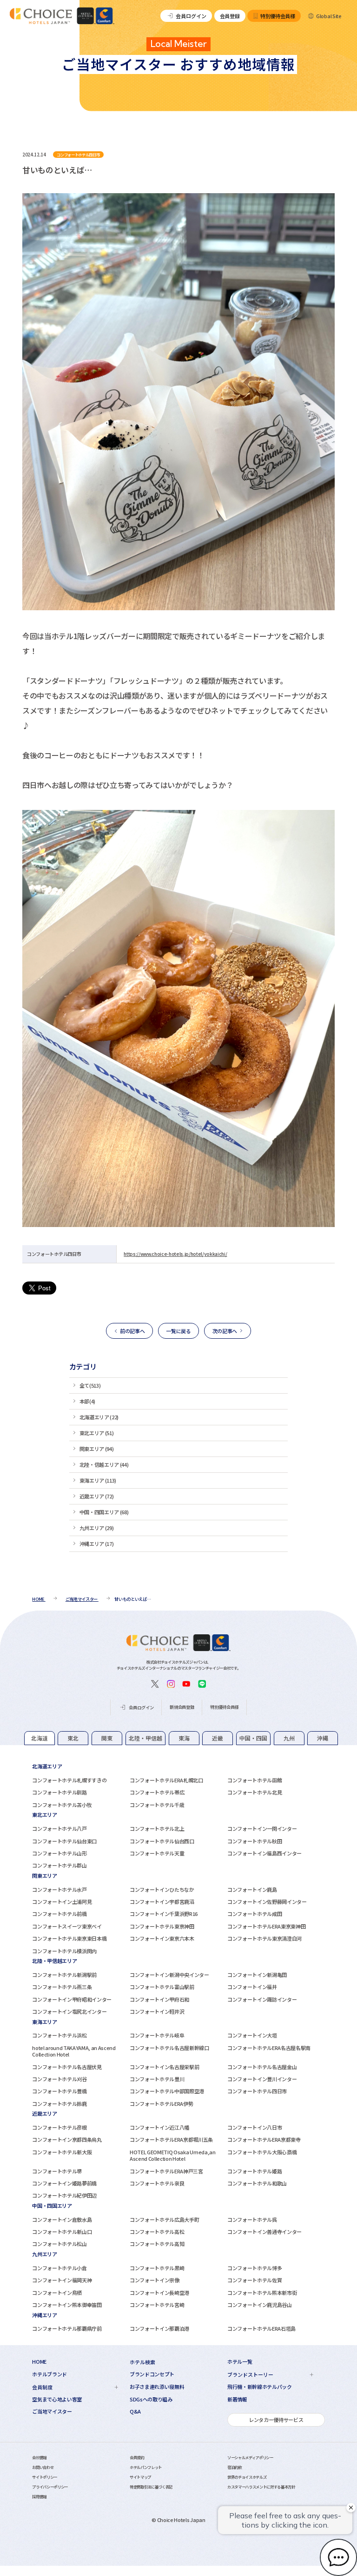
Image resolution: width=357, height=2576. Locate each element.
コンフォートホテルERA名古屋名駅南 (269, 2048)
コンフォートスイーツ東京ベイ (67, 1926)
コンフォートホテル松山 (59, 2244)
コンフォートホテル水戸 (59, 1889)
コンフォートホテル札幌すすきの (69, 1780)
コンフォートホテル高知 (157, 2244)
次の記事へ (225, 1331)
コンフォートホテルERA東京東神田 (266, 1926)
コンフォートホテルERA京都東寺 (264, 2139)
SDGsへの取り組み (151, 2399)
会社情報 (39, 2457)
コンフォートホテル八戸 (59, 1828)
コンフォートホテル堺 (57, 2171)
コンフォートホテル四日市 (257, 2091)
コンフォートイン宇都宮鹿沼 (162, 1902)
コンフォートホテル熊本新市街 (262, 2293)
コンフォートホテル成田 (255, 1914)
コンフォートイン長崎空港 (159, 2293)
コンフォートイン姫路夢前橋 (64, 2183)
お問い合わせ (43, 2467)
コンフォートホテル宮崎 (157, 2305)
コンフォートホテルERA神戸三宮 (166, 2171)
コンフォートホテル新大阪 (62, 2152)
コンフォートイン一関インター (262, 1828)
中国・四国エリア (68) (104, 1512)
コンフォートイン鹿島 (252, 1889)
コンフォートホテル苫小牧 (62, 1805)
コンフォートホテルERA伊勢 (161, 2104)
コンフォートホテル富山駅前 (162, 1987)
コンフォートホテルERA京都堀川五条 (171, 2139)
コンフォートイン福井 (252, 1987)
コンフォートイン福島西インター (264, 1853)
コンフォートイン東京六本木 (162, 1938)
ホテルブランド (50, 2374)
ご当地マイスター (52, 2411)
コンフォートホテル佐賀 (255, 2280)
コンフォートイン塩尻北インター (69, 2011)
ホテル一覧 (240, 2362)
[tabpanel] (178, 1785)
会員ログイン (191, 16)
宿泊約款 (235, 2467)
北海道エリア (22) (99, 1417)
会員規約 (137, 2457)
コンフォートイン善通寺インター (264, 2232)
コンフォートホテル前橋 (59, 1914)
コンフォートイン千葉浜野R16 (164, 1914)
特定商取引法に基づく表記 (151, 2487)
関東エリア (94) (97, 1449)
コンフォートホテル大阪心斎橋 (262, 2152)
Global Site (329, 16)
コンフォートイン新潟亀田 (257, 1975)
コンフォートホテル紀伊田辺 (64, 2195)
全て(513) (90, 1385)
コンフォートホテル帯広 (157, 1792)
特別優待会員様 (278, 16)
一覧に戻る (178, 1331)
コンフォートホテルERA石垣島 (261, 2328)
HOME (39, 2362)
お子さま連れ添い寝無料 (157, 2387)
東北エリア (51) (97, 1433)
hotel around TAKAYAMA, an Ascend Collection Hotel (74, 2051)
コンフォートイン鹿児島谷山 (260, 2305)
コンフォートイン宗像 (155, 2280)
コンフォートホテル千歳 (157, 1805)
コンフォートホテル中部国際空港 (167, 2091)
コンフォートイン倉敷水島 (62, 2219)
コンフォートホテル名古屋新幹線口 (169, 2048)
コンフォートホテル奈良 (157, 2183)
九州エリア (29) (97, 1528)
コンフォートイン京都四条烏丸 (67, 2139)
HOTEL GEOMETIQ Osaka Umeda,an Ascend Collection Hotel (172, 2155)
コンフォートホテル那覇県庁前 (67, 2328)
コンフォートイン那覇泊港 (159, 2328)
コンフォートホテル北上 (157, 1828)
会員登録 (230, 16)
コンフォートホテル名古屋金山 (262, 2067)
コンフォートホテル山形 (59, 1853)
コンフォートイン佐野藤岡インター (267, 1902)
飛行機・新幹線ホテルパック (260, 2387)
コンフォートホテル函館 (255, 1780)
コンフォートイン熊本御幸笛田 (67, 2305)
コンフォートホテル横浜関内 (64, 1951)
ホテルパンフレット (146, 2467)
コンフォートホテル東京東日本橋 (69, 1938)
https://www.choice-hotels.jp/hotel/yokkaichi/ (175, 1254)
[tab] (40, 1738)
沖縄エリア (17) (97, 1544)
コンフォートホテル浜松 (59, 2035)
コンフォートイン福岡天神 (62, 2280)
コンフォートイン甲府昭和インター (72, 1999)
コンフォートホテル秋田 (255, 1841)
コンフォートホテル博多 (255, 2268)
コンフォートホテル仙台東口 (64, 1841)
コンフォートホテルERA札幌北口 (166, 1780)
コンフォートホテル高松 (157, 2232)
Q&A (135, 2411)
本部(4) (87, 1401)
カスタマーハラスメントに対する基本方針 (261, 2487)
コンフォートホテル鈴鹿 (59, 2104)
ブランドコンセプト (152, 2374)
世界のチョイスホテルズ (247, 2477)
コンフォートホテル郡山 (59, 1865)
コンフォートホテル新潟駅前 (64, 1975)
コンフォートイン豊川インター (262, 2079)
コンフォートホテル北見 (255, 1792)
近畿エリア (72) (97, 1496)
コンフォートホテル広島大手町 (164, 2219)
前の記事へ (132, 1331)
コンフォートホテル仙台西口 (162, 1841)
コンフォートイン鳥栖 (57, 2293)
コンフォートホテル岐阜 (157, 2035)
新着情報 (237, 2399)
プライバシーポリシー (50, 2487)
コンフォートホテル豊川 (157, 2079)
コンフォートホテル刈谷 (59, 2079)
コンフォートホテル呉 (252, 2219)
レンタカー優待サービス (276, 2420)
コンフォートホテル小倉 (59, 2268)
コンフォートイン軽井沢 (157, 2011)
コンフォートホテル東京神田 (162, 1926)
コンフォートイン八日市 (255, 2127)
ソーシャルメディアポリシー (250, 2457)
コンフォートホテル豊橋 (59, 2091)
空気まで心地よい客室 (57, 2399)
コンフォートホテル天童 (157, 1853)
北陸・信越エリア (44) (104, 1464)
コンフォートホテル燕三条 (62, 1987)
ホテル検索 (142, 2362)
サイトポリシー (45, 2477)
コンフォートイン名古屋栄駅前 (164, 2067)
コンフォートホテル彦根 (59, 2127)
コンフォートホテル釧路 (59, 1792)
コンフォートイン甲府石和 (159, 1999)
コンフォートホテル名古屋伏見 (67, 2067)
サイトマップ (140, 2477)
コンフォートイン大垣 (252, 2035)
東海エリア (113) (98, 1480)
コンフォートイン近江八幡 (159, 2127)
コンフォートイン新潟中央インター (169, 1975)
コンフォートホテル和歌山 (257, 2183)
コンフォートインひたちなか (162, 1889)
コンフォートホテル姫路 (255, 2171)
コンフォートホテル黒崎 (157, 2268)
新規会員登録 (182, 1707)
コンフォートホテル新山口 (62, 2232)
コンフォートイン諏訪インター (262, 1999)
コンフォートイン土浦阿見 (62, 1902)
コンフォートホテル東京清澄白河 (264, 1938)
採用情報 (39, 2496)
